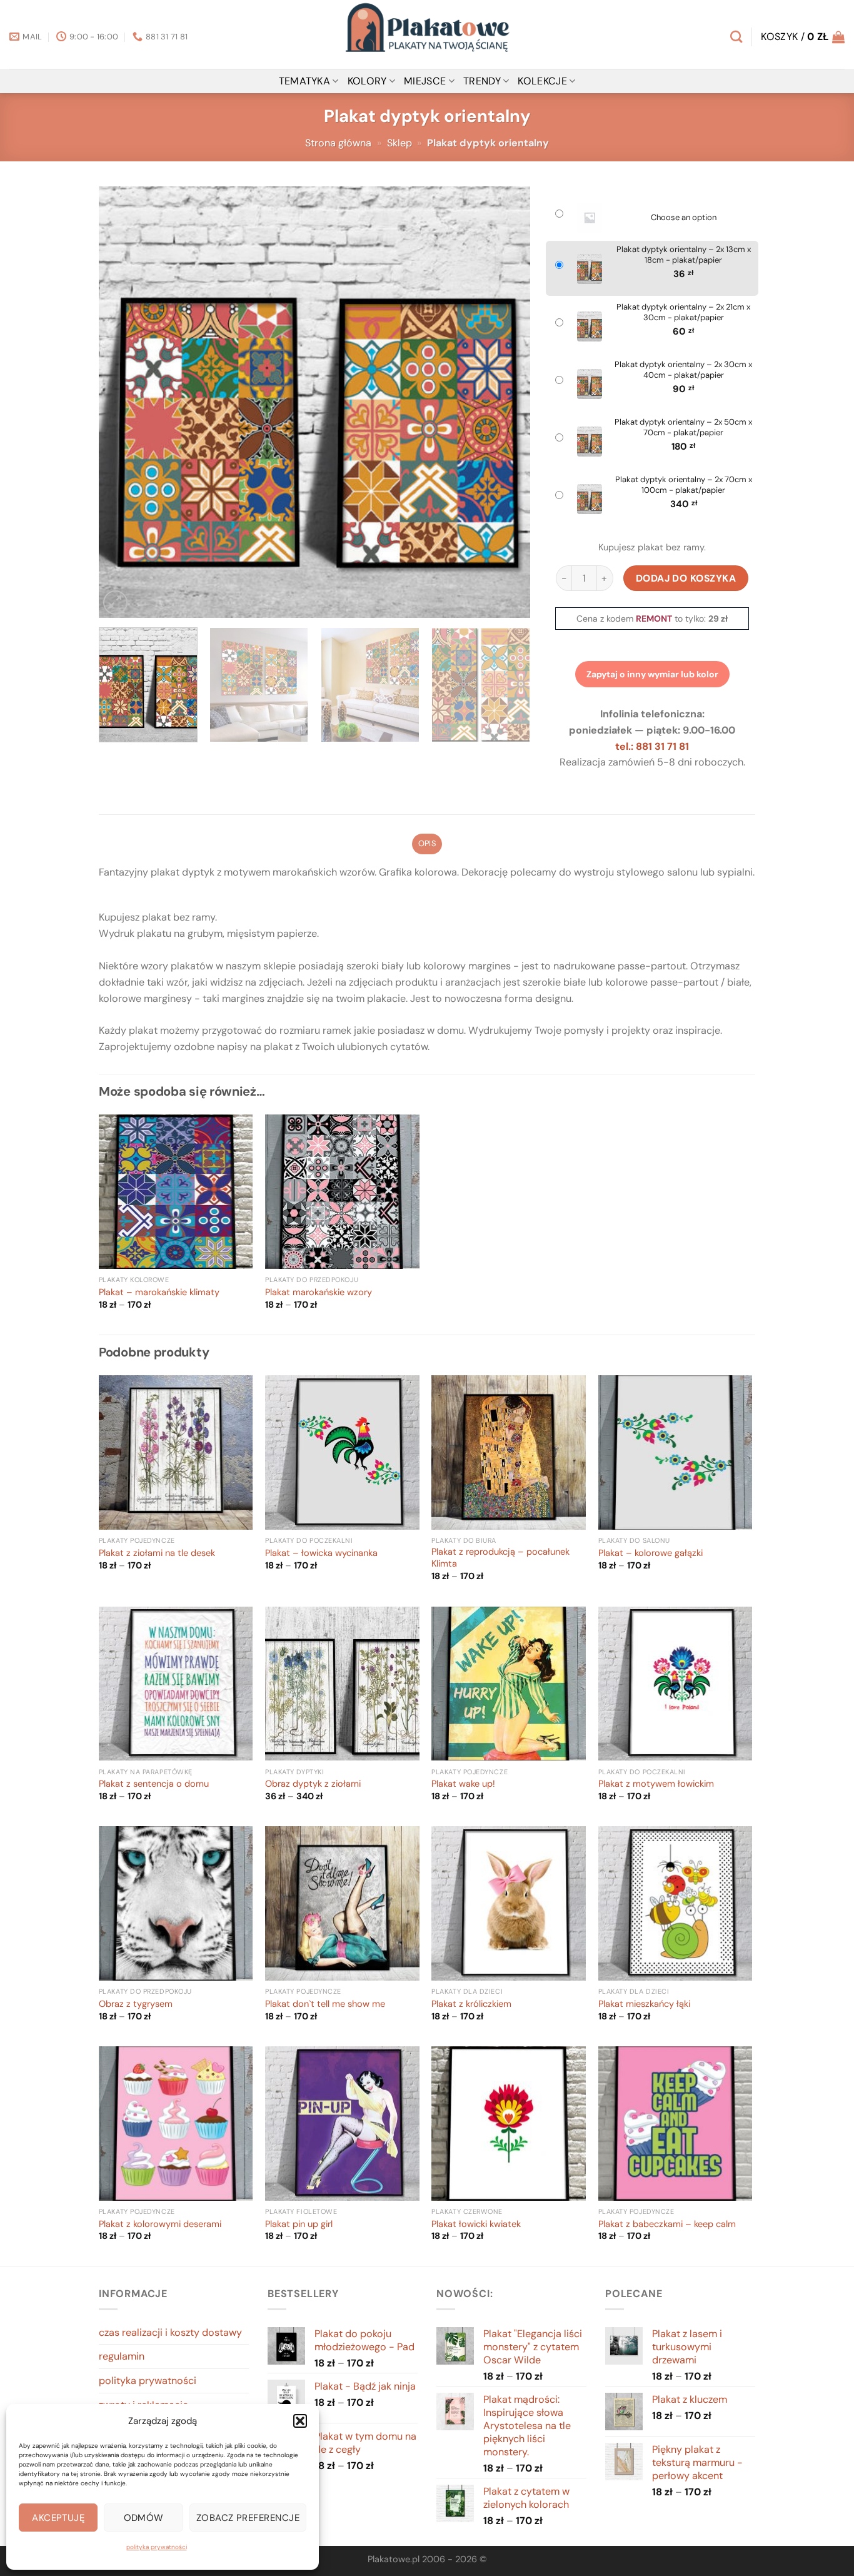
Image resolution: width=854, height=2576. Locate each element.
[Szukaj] (736, 37)
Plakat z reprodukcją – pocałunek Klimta (500, 1558)
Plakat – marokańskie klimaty (159, 1293)
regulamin (122, 2356)
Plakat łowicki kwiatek (476, 2225)
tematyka (305, 81)
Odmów (144, 2518)
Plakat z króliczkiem (471, 2004)
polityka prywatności (157, 2547)
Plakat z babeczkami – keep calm (667, 2225)
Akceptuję (58, 2518)
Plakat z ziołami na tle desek (157, 1553)
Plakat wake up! (463, 1784)
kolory (367, 81)
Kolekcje (542, 81)
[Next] (506, 402)
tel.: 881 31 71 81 (652, 746)
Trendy (482, 81)
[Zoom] (115, 603)
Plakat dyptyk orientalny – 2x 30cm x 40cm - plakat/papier (683, 370)
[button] (300, 2421)
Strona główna (338, 143)
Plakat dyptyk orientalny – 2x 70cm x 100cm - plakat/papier (684, 485)
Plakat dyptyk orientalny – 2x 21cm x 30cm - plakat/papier (683, 312)
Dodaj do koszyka (686, 578)
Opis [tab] (427, 843)
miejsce (425, 81)
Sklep (399, 143)
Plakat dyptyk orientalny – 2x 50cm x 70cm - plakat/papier (683, 427)
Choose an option (684, 218)
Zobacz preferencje (248, 2518)
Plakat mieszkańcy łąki (644, 2004)
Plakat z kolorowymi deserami (160, 2225)
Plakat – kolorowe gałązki (651, 1553)
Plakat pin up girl (299, 2225)
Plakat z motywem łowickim (656, 1784)
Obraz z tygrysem (136, 2004)
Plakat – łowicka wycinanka (321, 1553)
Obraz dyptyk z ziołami (313, 1784)
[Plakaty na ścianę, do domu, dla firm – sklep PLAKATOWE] (427, 34)
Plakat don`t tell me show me (325, 2004)
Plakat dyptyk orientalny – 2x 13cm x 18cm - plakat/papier (684, 255)
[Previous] (123, 402)
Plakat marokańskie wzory (319, 1293)
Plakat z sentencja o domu (154, 1784)
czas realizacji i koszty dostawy (170, 2332)
